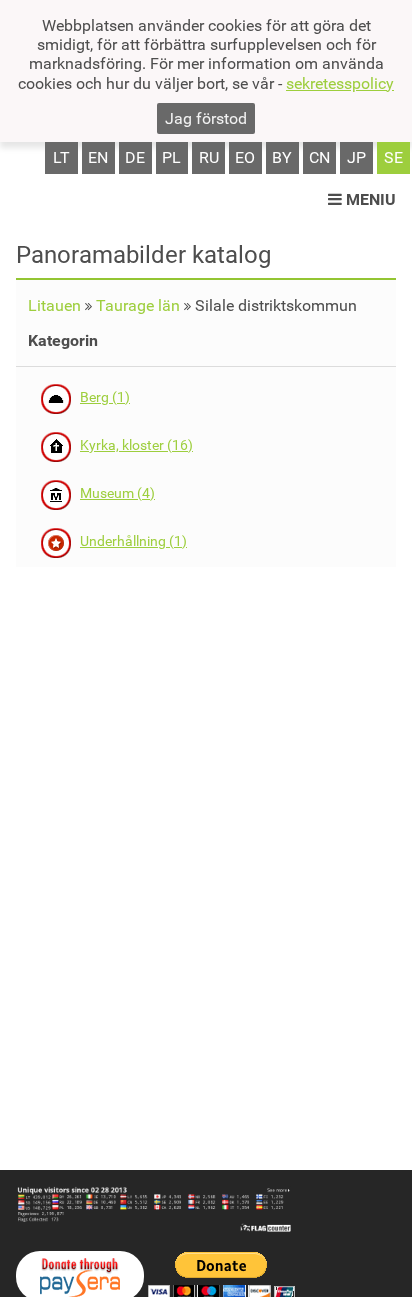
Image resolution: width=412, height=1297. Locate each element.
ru (209, 157)
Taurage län (138, 305)
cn (319, 157)
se (393, 157)
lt (61, 157)
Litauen (54, 305)
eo (245, 157)
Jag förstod (206, 118)
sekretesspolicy (340, 83)
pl (171, 157)
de (135, 157)
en (98, 157)
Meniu (369, 199)
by (282, 157)
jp (356, 157)
